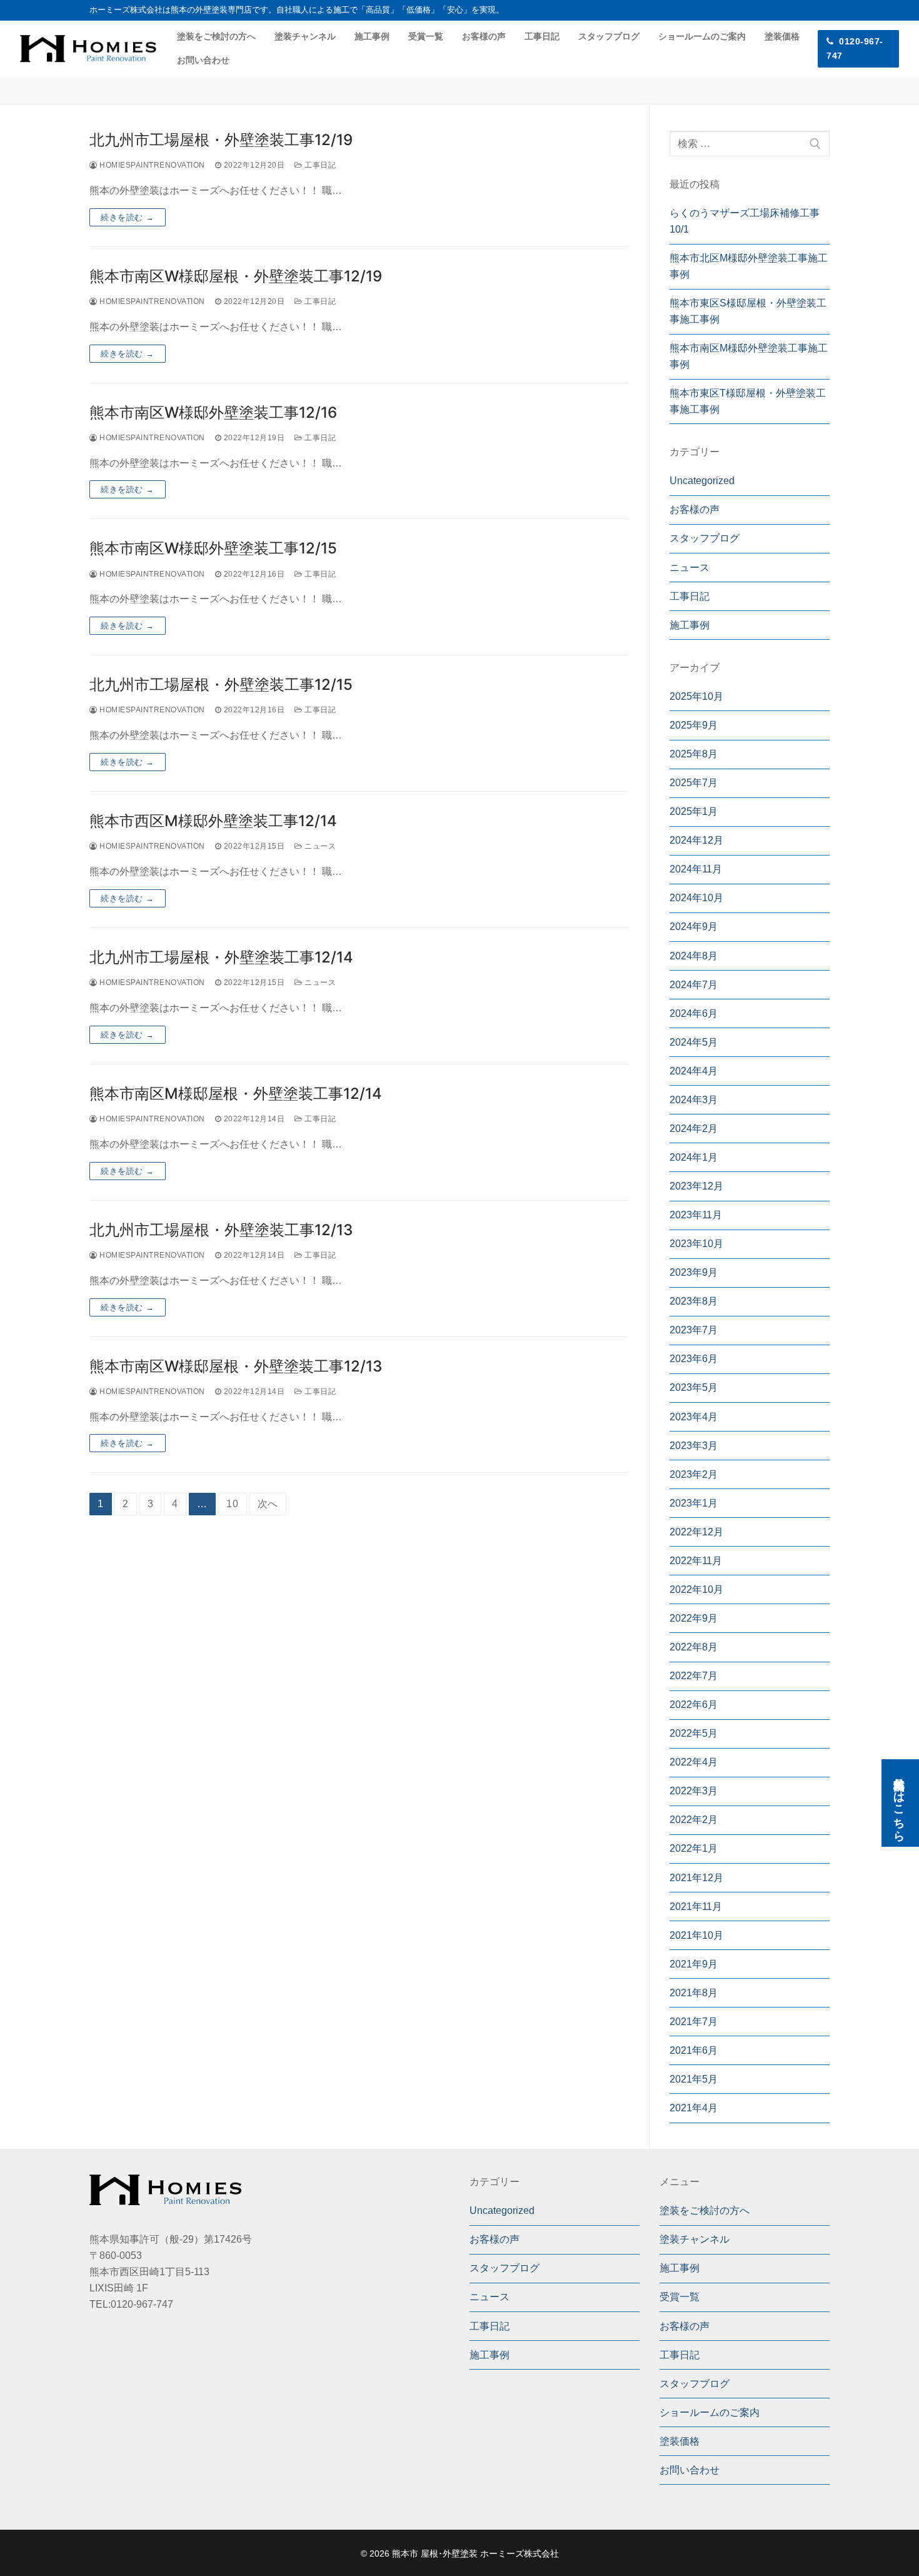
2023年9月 (694, 1272)
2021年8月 (694, 1993)
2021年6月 (694, 2050)
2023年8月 (694, 1301)
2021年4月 (694, 2108)
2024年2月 (694, 1129)
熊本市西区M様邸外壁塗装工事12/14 (213, 821)
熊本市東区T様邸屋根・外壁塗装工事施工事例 (748, 401)
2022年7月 (694, 1676)
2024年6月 (694, 1013)
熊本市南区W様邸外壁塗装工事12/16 (213, 412)
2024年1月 (694, 1157)
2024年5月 (694, 1042)
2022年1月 (694, 1848)
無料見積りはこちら (899, 1803)
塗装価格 (680, 2441)
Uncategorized (702, 481)
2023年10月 (696, 1244)
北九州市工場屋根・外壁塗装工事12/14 (221, 957)
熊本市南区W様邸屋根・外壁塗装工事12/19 (236, 276)
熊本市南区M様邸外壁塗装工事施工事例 (749, 356)
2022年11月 (696, 1561)
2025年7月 (694, 783)
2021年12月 (696, 1878)
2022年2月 (694, 1820)
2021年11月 (696, 1907)
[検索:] (750, 144)
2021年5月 (694, 2079)
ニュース (319, 846)
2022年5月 (694, 1733)
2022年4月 (694, 1762)
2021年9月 (694, 1964)
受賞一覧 (680, 2297)
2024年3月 (694, 1100)
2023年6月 (694, 1359)
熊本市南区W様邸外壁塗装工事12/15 (213, 548)
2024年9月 (694, 927)
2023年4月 (694, 1417)
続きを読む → (128, 217)
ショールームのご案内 (710, 2412)
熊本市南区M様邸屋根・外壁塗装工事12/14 (236, 1094)
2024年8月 (694, 956)
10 (233, 1504)
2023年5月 (694, 1387)
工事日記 (319, 165)
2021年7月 (694, 2022)
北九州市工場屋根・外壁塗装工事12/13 (221, 1230)
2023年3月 (694, 1446)
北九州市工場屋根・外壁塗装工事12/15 (221, 684)
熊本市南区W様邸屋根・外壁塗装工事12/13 (236, 1366)
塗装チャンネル (695, 2239)
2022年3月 (694, 1791)
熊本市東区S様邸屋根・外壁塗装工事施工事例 (748, 311)
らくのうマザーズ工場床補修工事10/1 (745, 221)
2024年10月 (696, 898)
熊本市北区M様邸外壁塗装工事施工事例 (749, 266)
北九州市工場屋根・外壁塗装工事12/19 (221, 140)
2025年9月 (694, 725)
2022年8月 (694, 1647)
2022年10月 (696, 1589)
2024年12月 (696, 840)
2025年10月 (696, 696)
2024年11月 (696, 869)
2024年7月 (694, 985)
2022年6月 (694, 1705)
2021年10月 (696, 1935)
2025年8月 (694, 754)
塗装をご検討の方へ (705, 2210)
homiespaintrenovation (151, 165)
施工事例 (690, 625)
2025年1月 (694, 811)
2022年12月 (696, 1532)
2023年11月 (696, 1215)
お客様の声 (695, 509)
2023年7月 (694, 1330)
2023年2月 (694, 1474)
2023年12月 (696, 1186)
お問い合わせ (690, 2470)
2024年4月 (694, 1071)
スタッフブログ (705, 538)
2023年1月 (694, 1503)
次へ (268, 1504)
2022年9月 (694, 1618)
